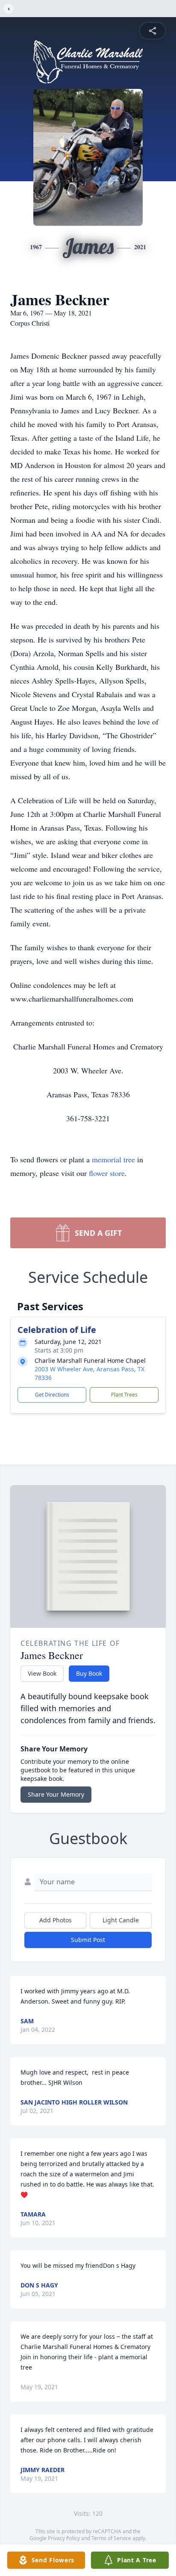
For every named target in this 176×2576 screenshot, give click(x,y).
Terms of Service (111, 2538)
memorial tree (113, 1159)
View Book (42, 1673)
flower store (107, 1173)
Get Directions (52, 1395)
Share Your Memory (56, 1794)
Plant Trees (124, 1395)
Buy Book (89, 1673)
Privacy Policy (64, 2538)
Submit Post (88, 1940)
